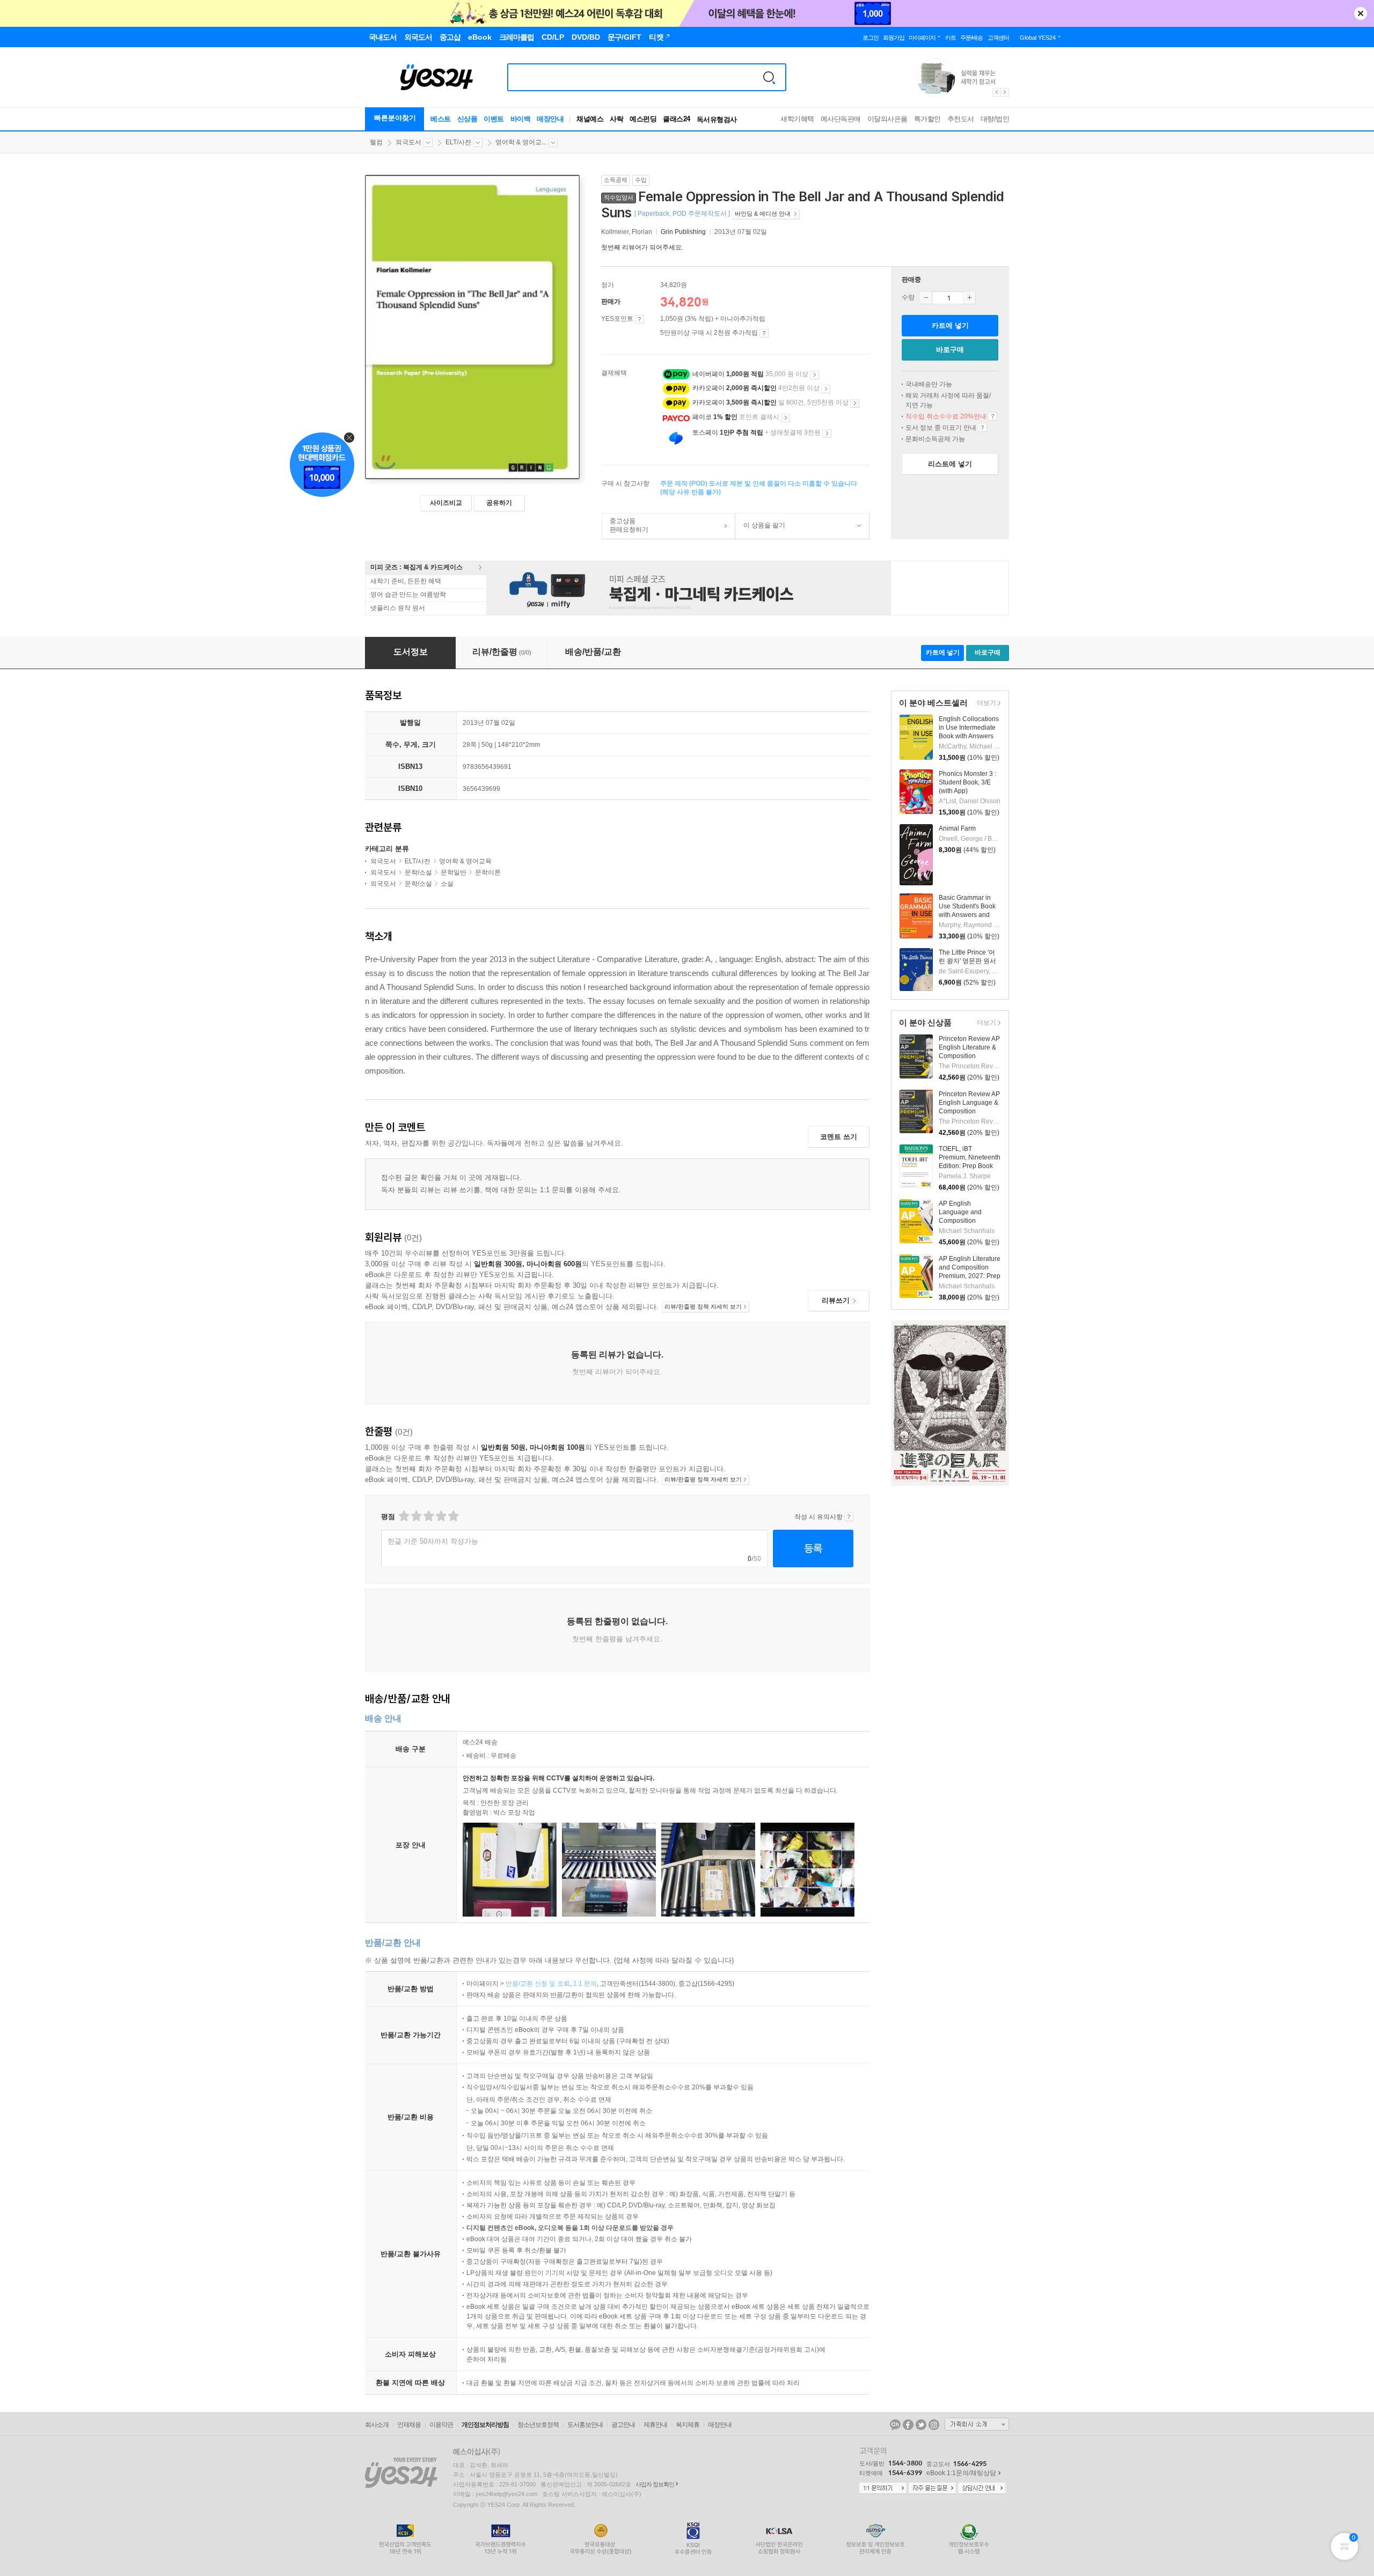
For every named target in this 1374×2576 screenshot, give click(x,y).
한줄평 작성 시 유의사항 (849, 1517)
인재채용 (409, 2425)
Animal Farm (957, 828)
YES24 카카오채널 (895, 2425)
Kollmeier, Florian (627, 232)
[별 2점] (403, 1516)
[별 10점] (453, 1516)
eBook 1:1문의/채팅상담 (961, 2473)
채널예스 (590, 119)
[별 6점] (428, 1516)
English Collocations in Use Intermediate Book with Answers (969, 728)
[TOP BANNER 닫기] (1361, 13)
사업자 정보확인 (655, 2484)
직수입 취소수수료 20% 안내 (993, 416)
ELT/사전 (458, 142)
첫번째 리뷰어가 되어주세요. (642, 247)
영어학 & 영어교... (521, 142)
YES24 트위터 (921, 2425)
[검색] (769, 77)
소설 (447, 884)
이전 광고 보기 (996, 92)
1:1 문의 (585, 1984)
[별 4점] (416, 1516)
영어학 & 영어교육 (465, 861)
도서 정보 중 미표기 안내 (982, 428)
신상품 (467, 119)
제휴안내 (655, 2425)
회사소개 (377, 2425)
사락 (616, 119)
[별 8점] (440, 1516)
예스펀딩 (643, 119)
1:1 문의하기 (883, 2489)
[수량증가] (969, 298)
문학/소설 (418, 872)
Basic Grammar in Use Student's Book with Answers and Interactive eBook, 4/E (967, 915)
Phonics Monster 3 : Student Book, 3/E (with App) (967, 782)
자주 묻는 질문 (932, 2489)
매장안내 (550, 119)
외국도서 (408, 142)
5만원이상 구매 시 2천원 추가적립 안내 (764, 333)
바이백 (521, 119)
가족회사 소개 (977, 2424)
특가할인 (927, 119)
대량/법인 (995, 119)
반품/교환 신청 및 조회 (538, 1984)
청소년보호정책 (538, 2425)
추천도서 (961, 119)
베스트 (441, 119)
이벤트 (494, 119)
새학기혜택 (797, 119)
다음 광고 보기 (1005, 92)
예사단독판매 (841, 119)
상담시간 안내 (982, 2489)
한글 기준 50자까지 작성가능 (433, 1541)
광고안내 (623, 2425)
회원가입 (894, 38)
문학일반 (454, 872)
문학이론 (488, 872)
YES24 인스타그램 (934, 2425)
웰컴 (376, 142)
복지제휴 (688, 2425)
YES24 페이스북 (908, 2425)
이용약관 (441, 2425)
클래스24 (677, 119)
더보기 (985, 704)
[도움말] (640, 319)
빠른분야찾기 (395, 118)
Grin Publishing (683, 232)
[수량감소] (926, 298)
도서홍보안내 (585, 2425)
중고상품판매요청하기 (625, 525)
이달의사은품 (887, 119)
